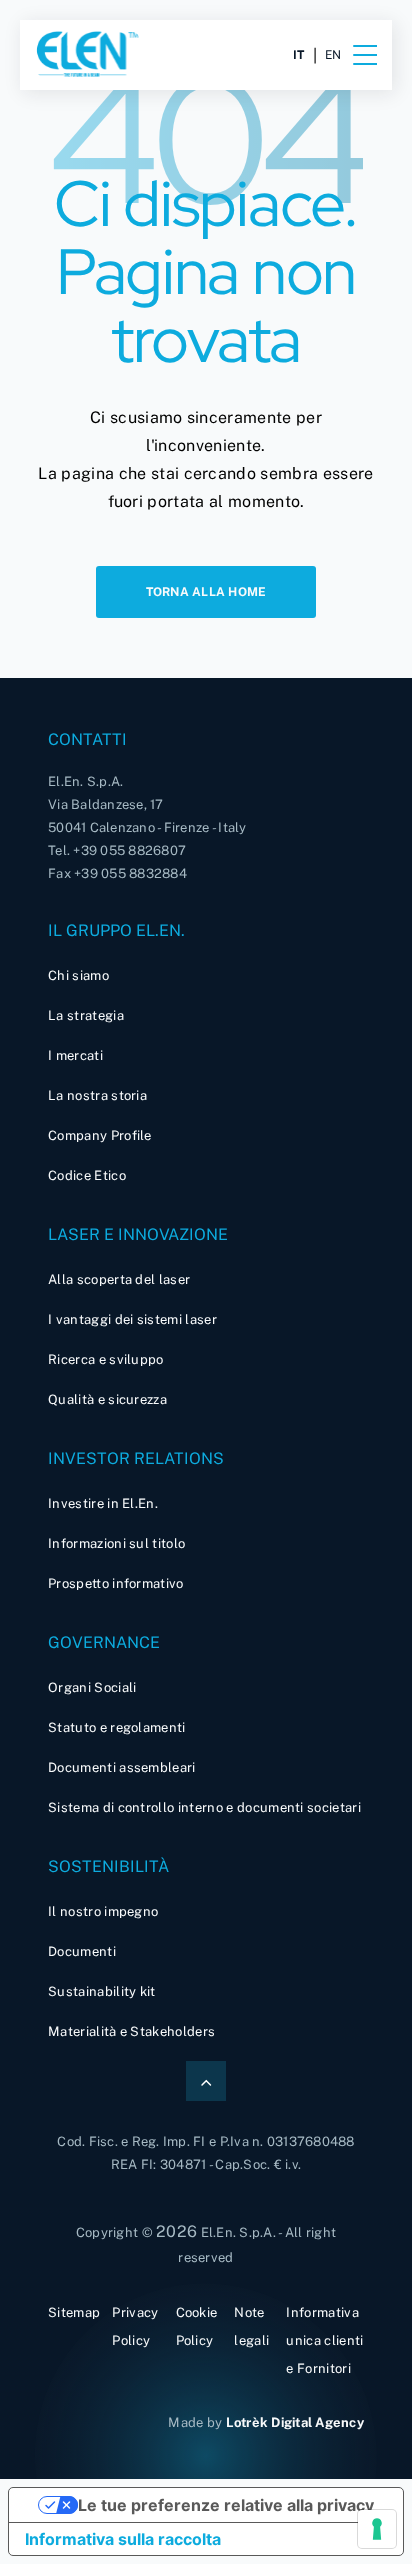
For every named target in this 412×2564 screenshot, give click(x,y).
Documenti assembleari (122, 1767)
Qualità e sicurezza (107, 1399)
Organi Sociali (92, 1687)
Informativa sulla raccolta (123, 2539)
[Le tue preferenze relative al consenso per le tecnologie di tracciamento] (377, 2529)
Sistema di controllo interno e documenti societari (204, 1807)
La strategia (86, 1015)
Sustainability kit (102, 1991)
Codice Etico (87, 1175)
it (298, 55)
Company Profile (100, 1135)
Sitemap (74, 2312)
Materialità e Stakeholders (131, 2031)
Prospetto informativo (116, 1583)
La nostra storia (97, 1095)
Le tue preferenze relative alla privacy (226, 2505)
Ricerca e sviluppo (106, 1359)
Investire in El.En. (103, 1503)
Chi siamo (78, 975)
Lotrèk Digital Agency (295, 2422)
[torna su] (206, 2081)
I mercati (75, 1055)
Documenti (82, 1951)
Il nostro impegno (103, 1911)
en (333, 55)
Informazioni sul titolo (116, 1543)
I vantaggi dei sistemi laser (132, 1319)
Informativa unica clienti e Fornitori (324, 2340)
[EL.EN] (120, 55)
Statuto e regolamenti (117, 1727)
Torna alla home (206, 592)
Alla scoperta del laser (119, 1279)
